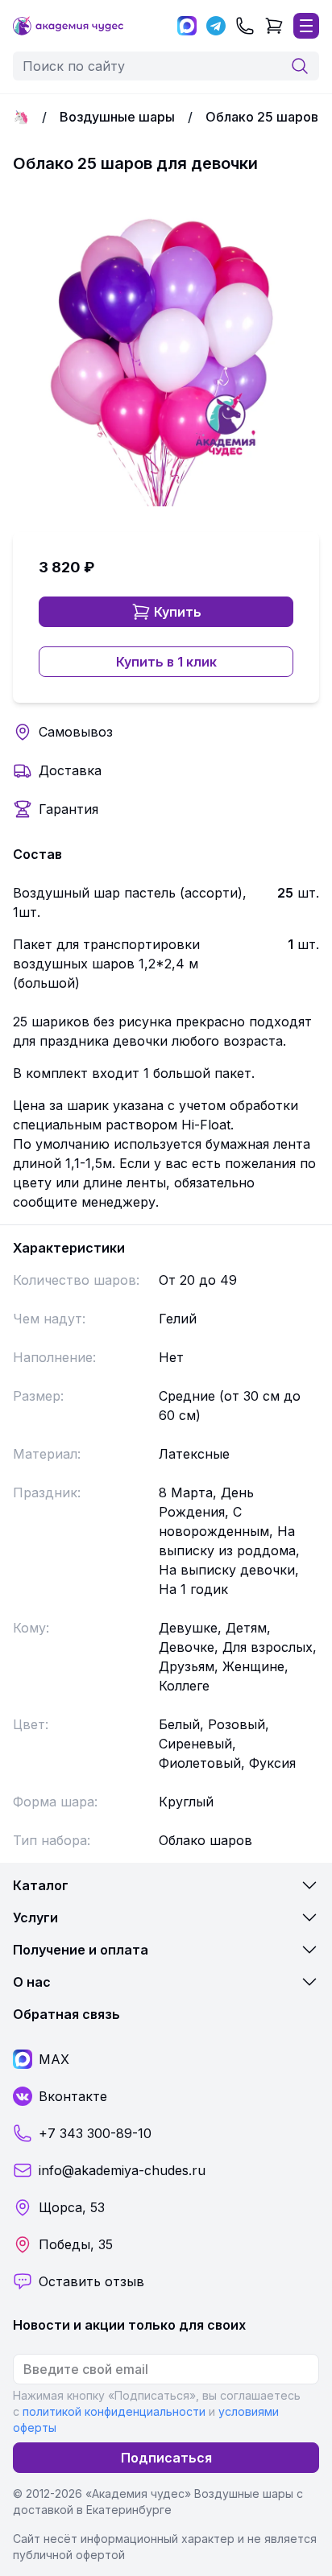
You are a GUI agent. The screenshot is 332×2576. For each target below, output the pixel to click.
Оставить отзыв (91, 2281)
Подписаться (166, 2458)
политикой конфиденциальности (114, 2411)
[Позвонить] (245, 26)
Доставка (70, 770)
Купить (178, 612)
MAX (54, 2059)
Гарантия (68, 809)
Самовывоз (76, 732)
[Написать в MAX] (187, 26)
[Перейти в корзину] (274, 26)
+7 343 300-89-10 (95, 2133)
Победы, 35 (76, 2244)
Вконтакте (73, 2096)
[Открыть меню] (306, 26)
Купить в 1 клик (166, 662)
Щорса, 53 (72, 2207)
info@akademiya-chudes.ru (122, 2170)
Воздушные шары (117, 117)
